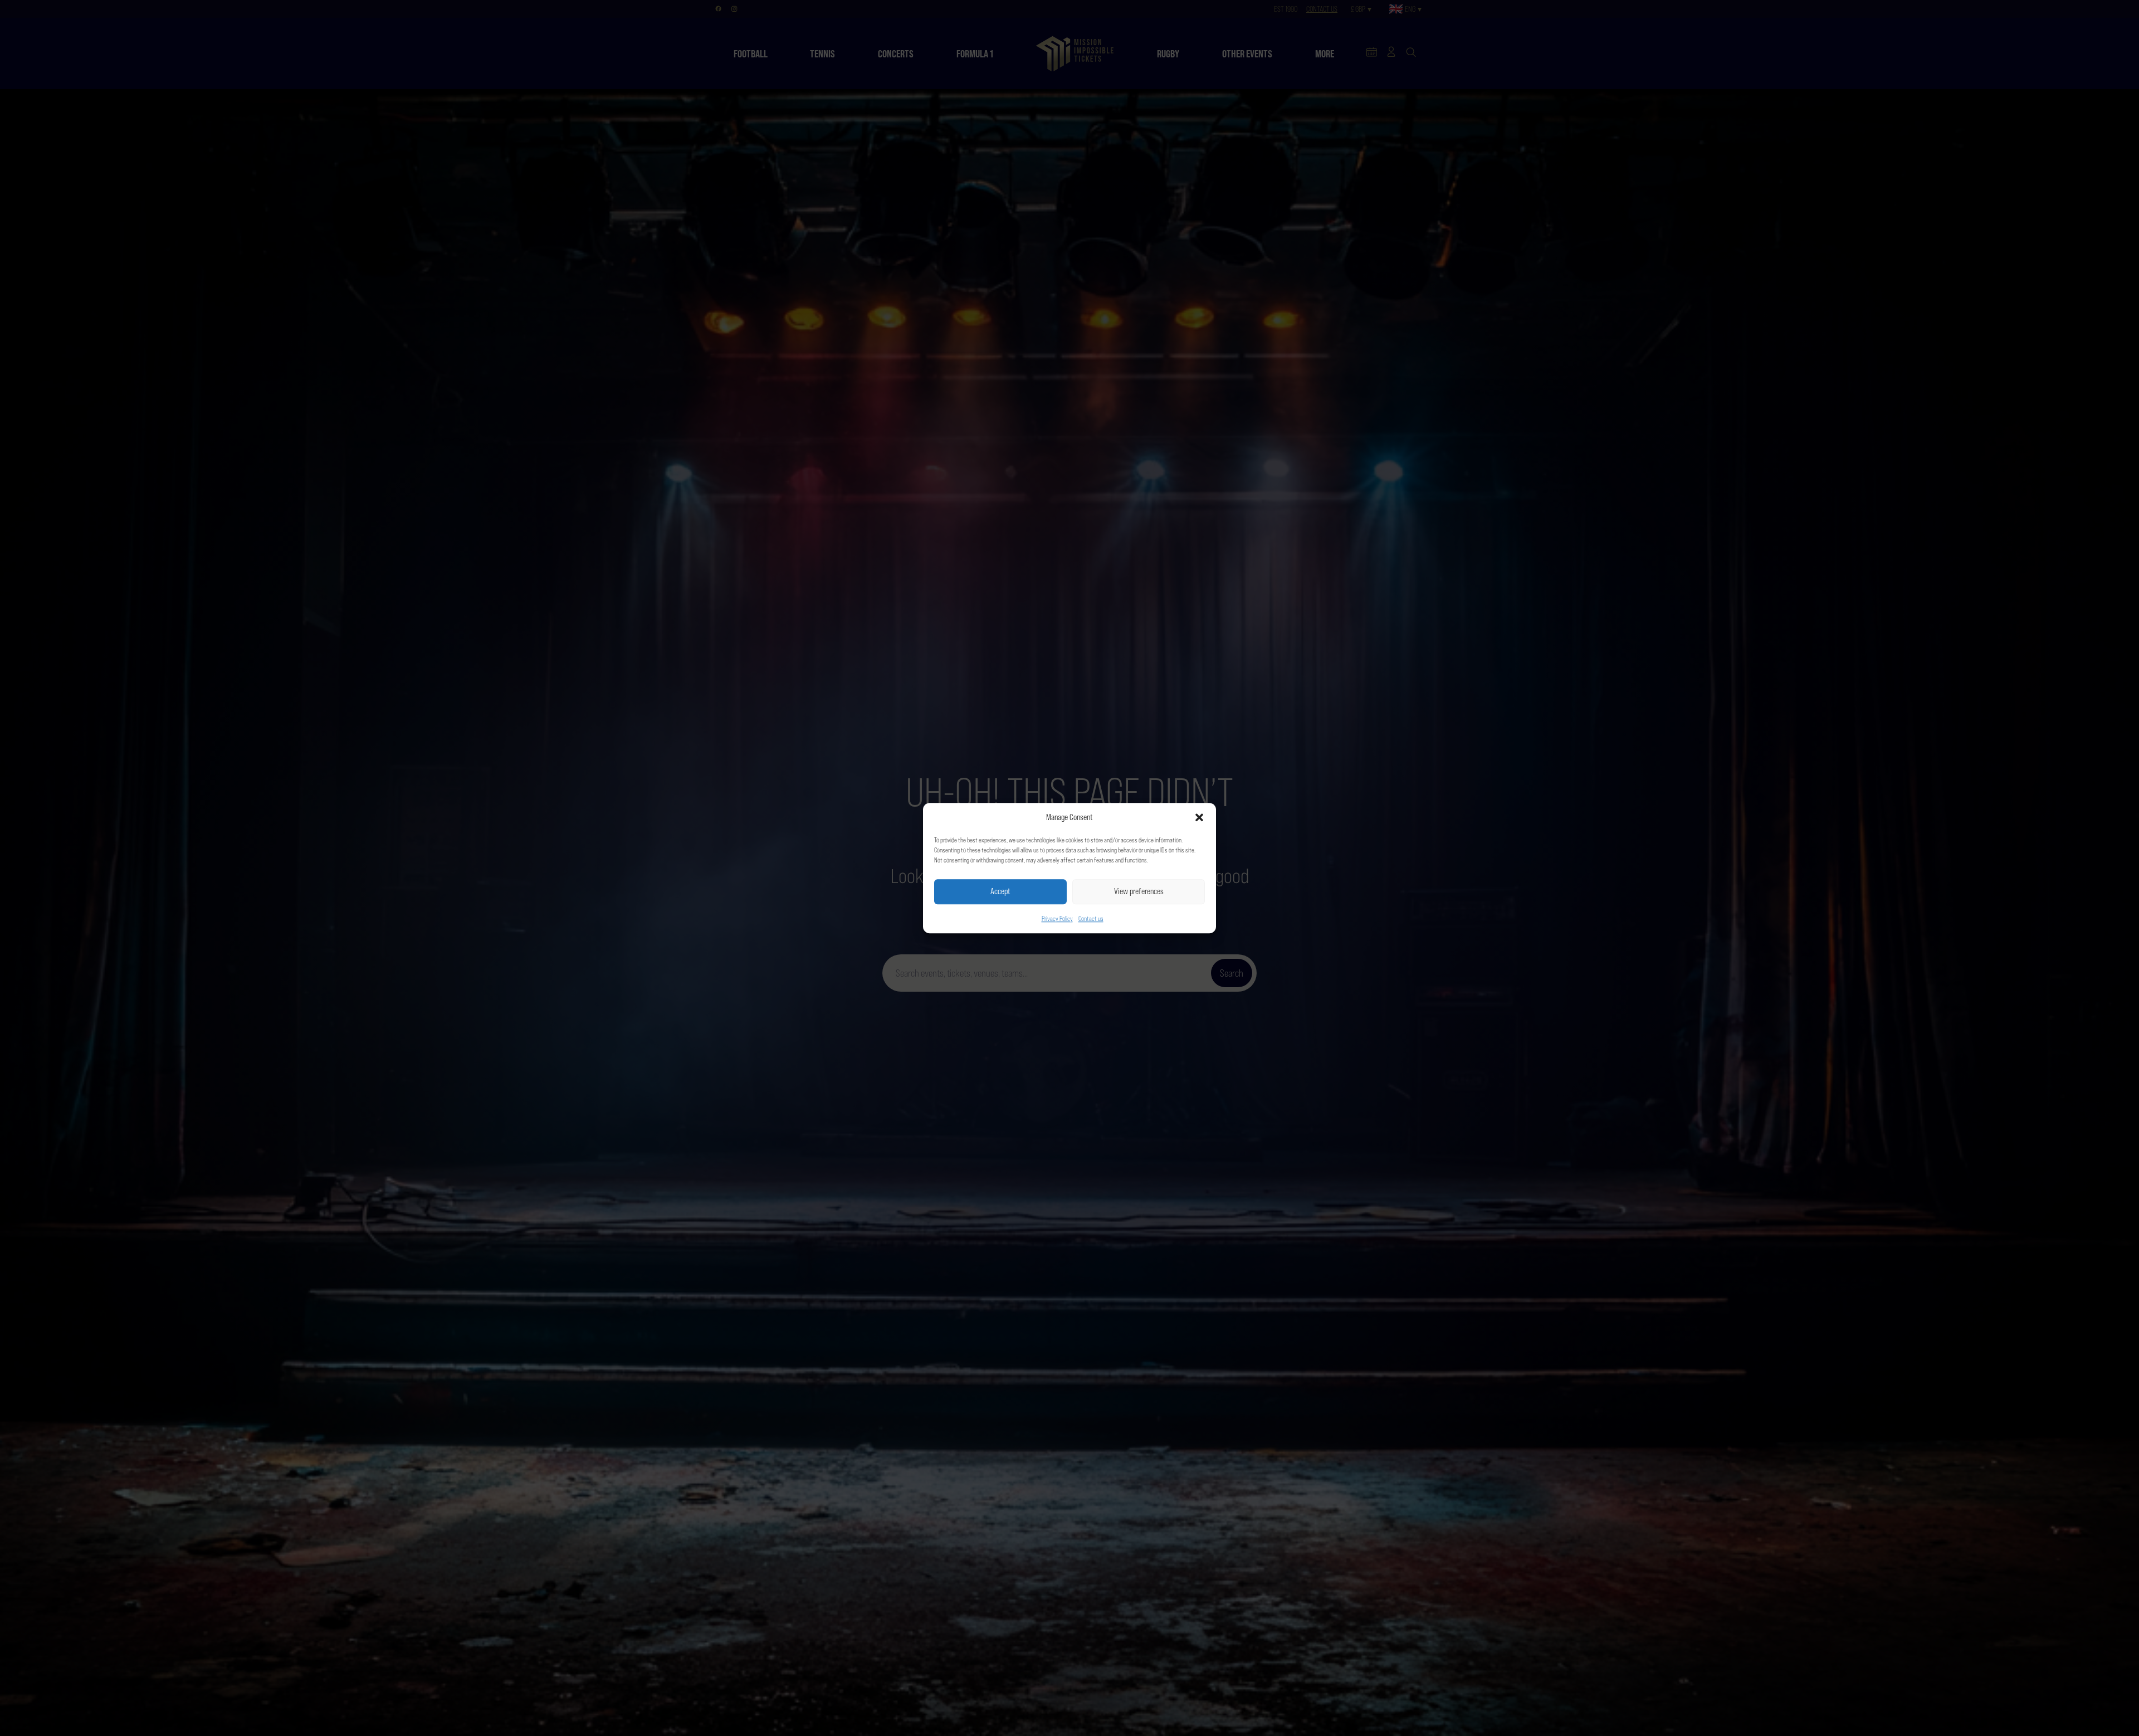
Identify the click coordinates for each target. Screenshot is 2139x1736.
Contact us (1091, 919)
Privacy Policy (1057, 919)
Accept (1000, 891)
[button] (1199, 818)
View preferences (1139, 891)
